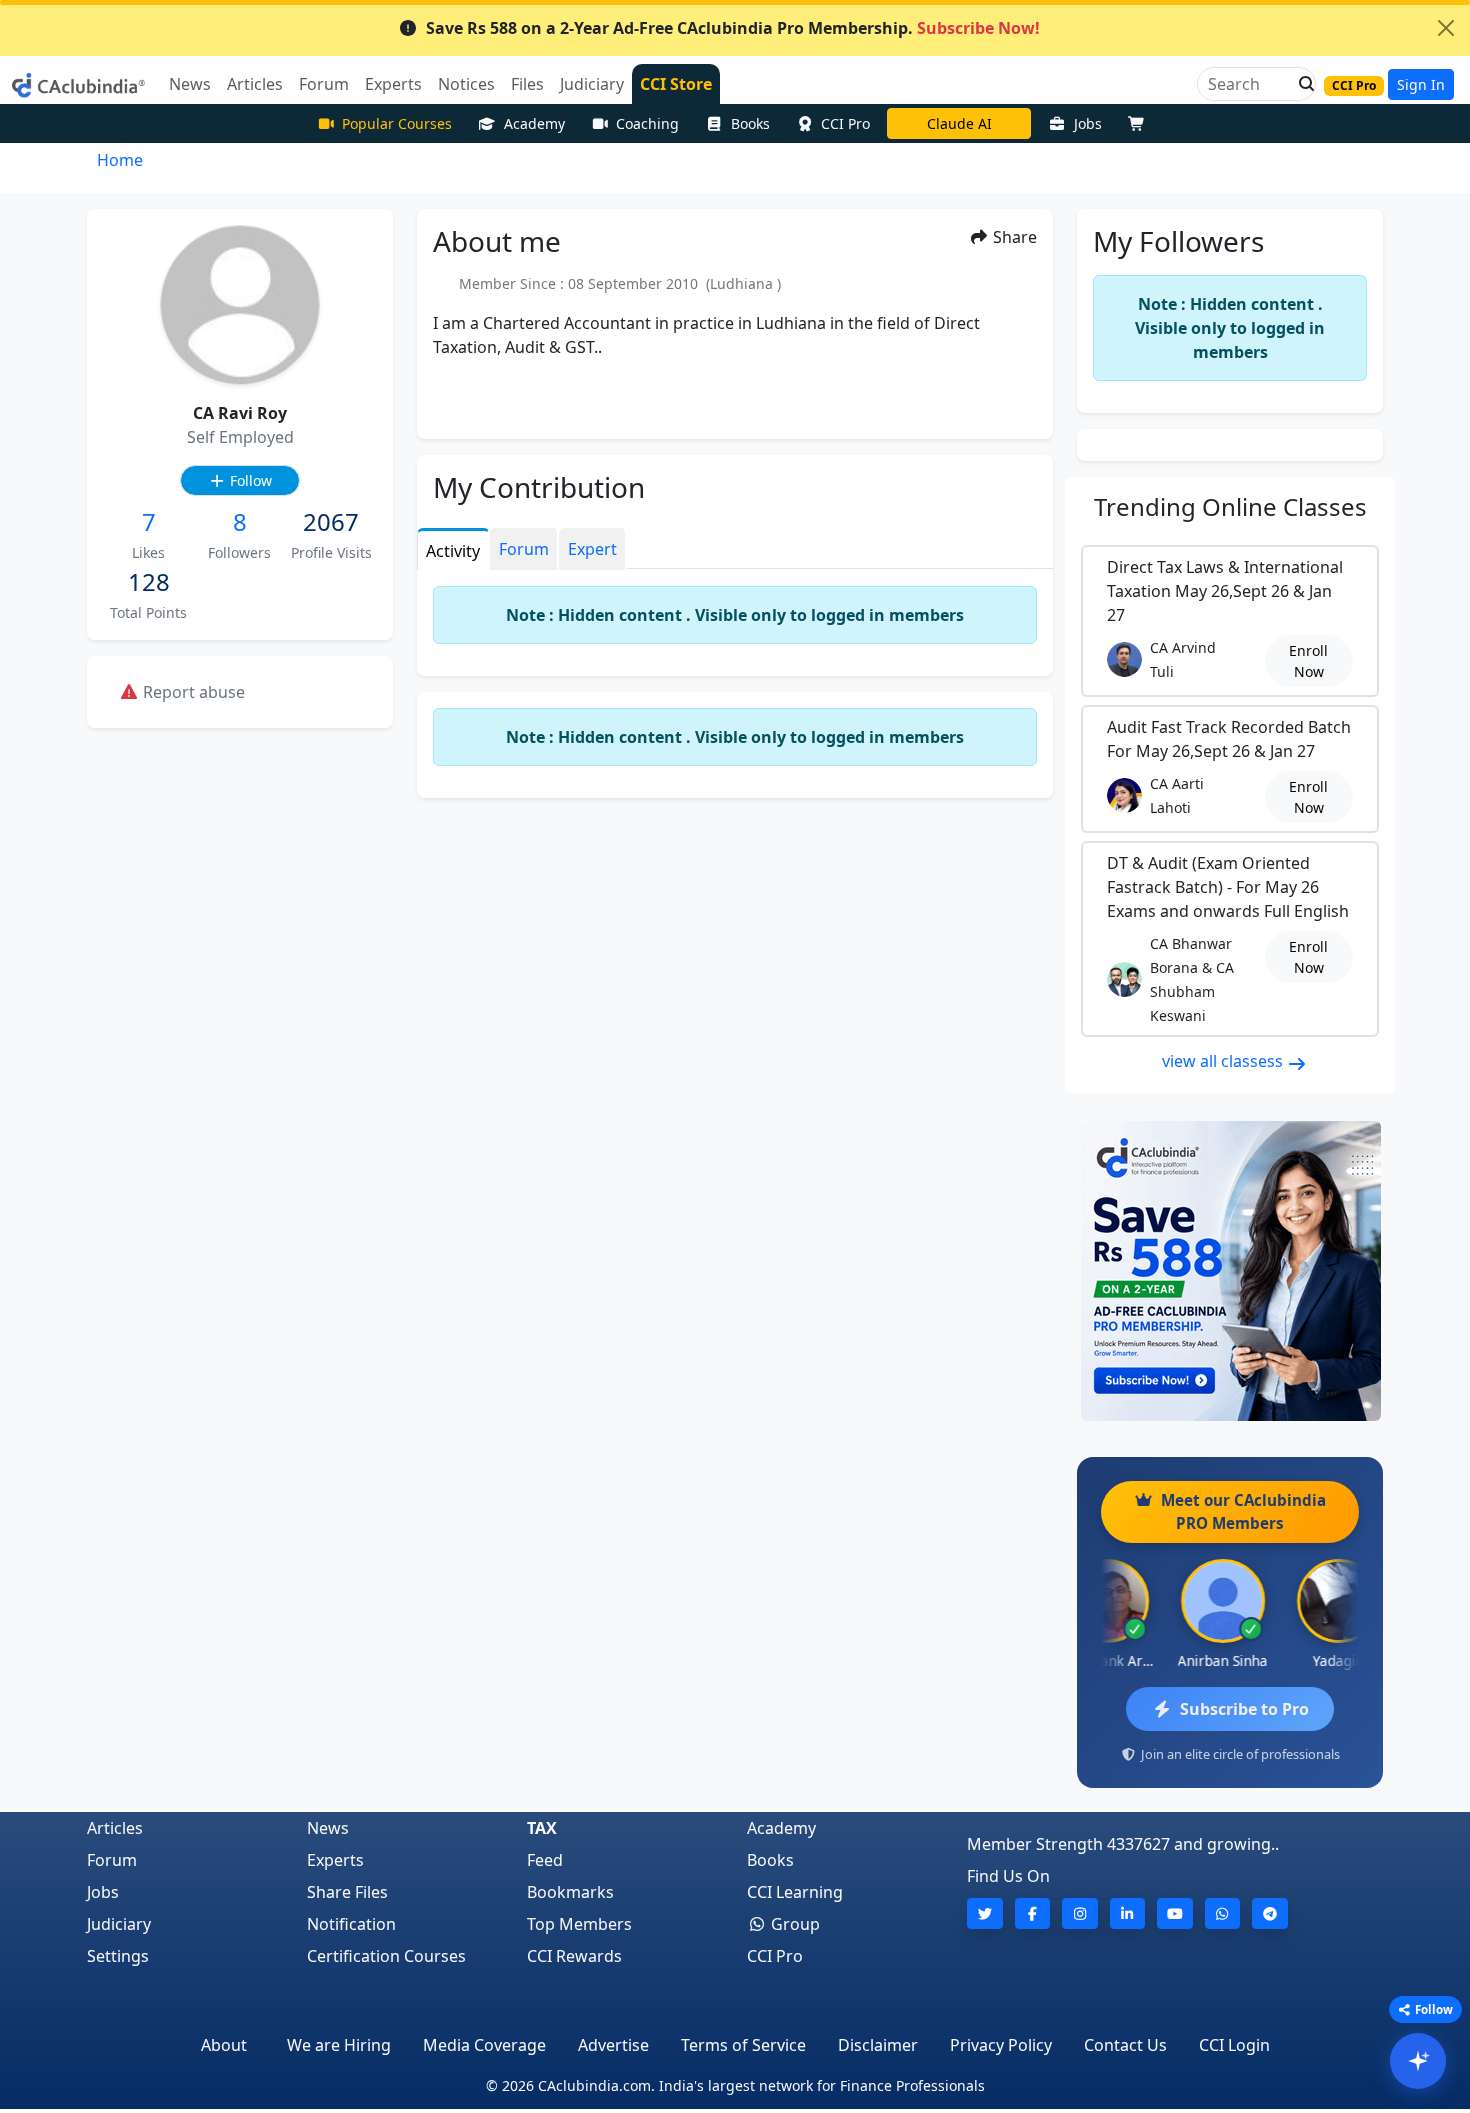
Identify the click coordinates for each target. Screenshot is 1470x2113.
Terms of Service (743, 2045)
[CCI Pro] (1230, 1271)
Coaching (647, 123)
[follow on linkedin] (1128, 1913)
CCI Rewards (574, 1956)
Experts (335, 1860)
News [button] (190, 84)
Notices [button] (466, 84)
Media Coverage (484, 2045)
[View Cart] (1141, 123)
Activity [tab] (453, 551)
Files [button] (527, 84)
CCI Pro (845, 123)
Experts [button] (393, 84)
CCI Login (1234, 2045)
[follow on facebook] (1033, 1913)
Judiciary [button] (592, 84)
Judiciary (119, 1924)
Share (1013, 237)
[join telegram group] (1270, 1913)
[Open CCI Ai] (1418, 2061)
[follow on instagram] (1080, 1913)
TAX (542, 1828)
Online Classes (1230, 506)
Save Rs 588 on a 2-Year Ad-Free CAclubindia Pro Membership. (733, 28)
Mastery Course (959, 123)
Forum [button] (324, 84)
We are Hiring (339, 2045)
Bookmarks (570, 1892)
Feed (545, 1860)
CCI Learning (795, 1892)
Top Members (579, 1924)
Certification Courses (386, 1956)
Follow (249, 480)
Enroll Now (1308, 661)
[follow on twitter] (985, 1913)
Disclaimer (878, 2045)
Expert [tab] (592, 549)
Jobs (1088, 123)
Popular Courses (397, 123)
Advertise (613, 2045)
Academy (534, 123)
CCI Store (676, 84)
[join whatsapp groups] (1223, 1913)
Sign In (1421, 84)
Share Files (347, 1892)
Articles (115, 1828)
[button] (1301, 84)
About (224, 2045)
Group (793, 1924)
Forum (112, 1860)
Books (750, 123)
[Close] (1446, 28)
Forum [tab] (524, 549)
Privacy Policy (1001, 2045)
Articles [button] (255, 84)
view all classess (1224, 1061)
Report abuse (192, 692)
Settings (118, 1956)
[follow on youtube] (1175, 1913)
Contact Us (1125, 2045)
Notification (351, 1924)
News (328, 1828)
